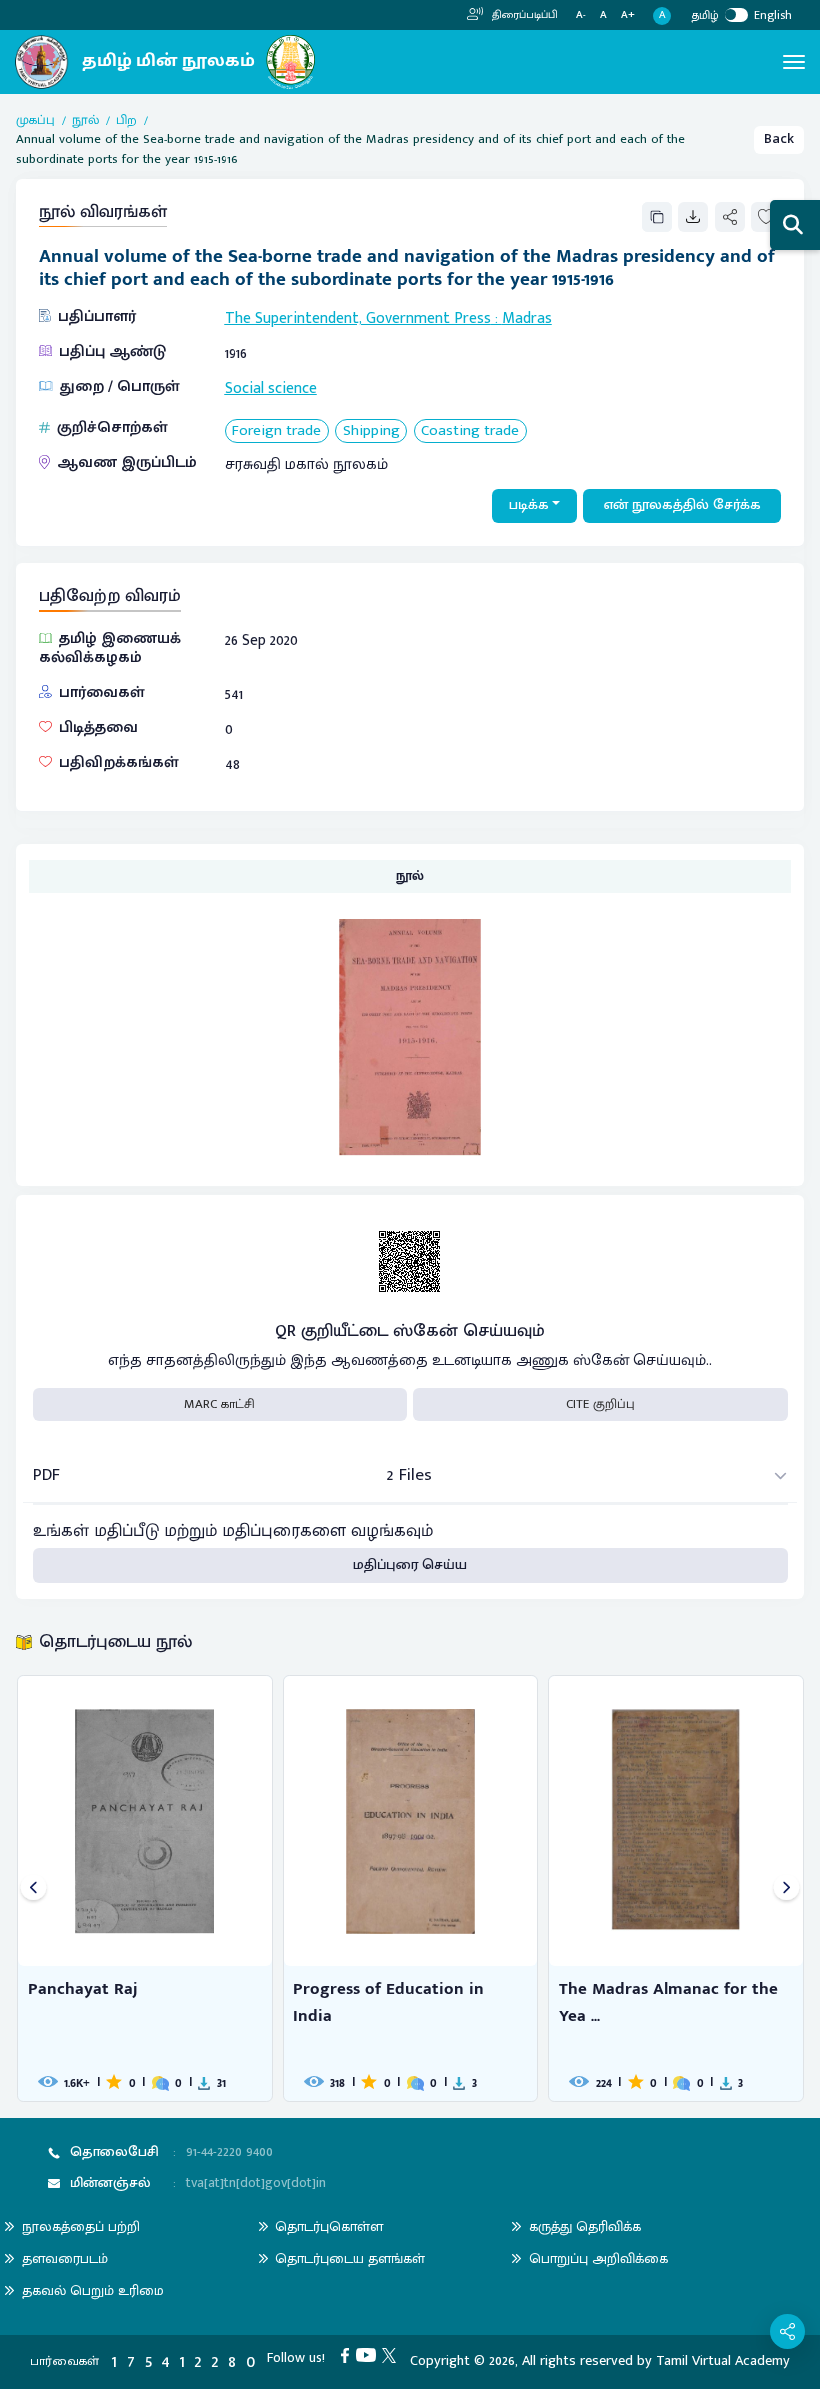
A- (581, 15)
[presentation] (33, 1888)
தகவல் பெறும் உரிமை (93, 2290)
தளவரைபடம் (65, 2258)
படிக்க (529, 505)
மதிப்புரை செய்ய (410, 1565)
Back (779, 139)
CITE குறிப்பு (600, 1404)
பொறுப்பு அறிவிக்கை (598, 2258)
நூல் (85, 121)
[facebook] (348, 2355)
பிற (126, 121)
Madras (527, 318)
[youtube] (369, 2355)
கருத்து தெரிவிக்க (585, 2226)
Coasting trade (470, 431)
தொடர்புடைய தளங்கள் (350, 2258)
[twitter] (392, 2355)
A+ (628, 15)
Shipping (371, 431)
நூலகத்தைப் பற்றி (81, 2226)
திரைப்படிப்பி (523, 15)
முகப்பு (35, 121)
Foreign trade (276, 431)
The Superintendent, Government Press (358, 318)
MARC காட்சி (219, 1404)
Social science (271, 388)
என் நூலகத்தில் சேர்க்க (682, 505)
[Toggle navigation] (794, 62)
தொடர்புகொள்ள (329, 2226)
